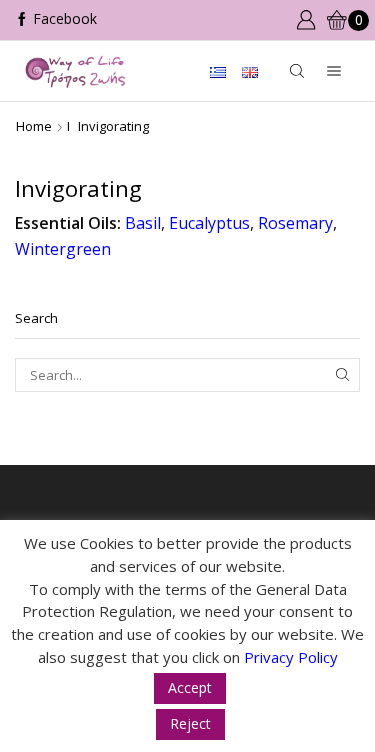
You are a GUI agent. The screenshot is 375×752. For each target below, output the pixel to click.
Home (34, 126)
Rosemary (295, 223)
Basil (143, 223)
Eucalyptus (209, 223)
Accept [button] (190, 687)
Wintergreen (63, 249)
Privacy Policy (291, 657)
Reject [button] (190, 723)
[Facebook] (56, 20)
